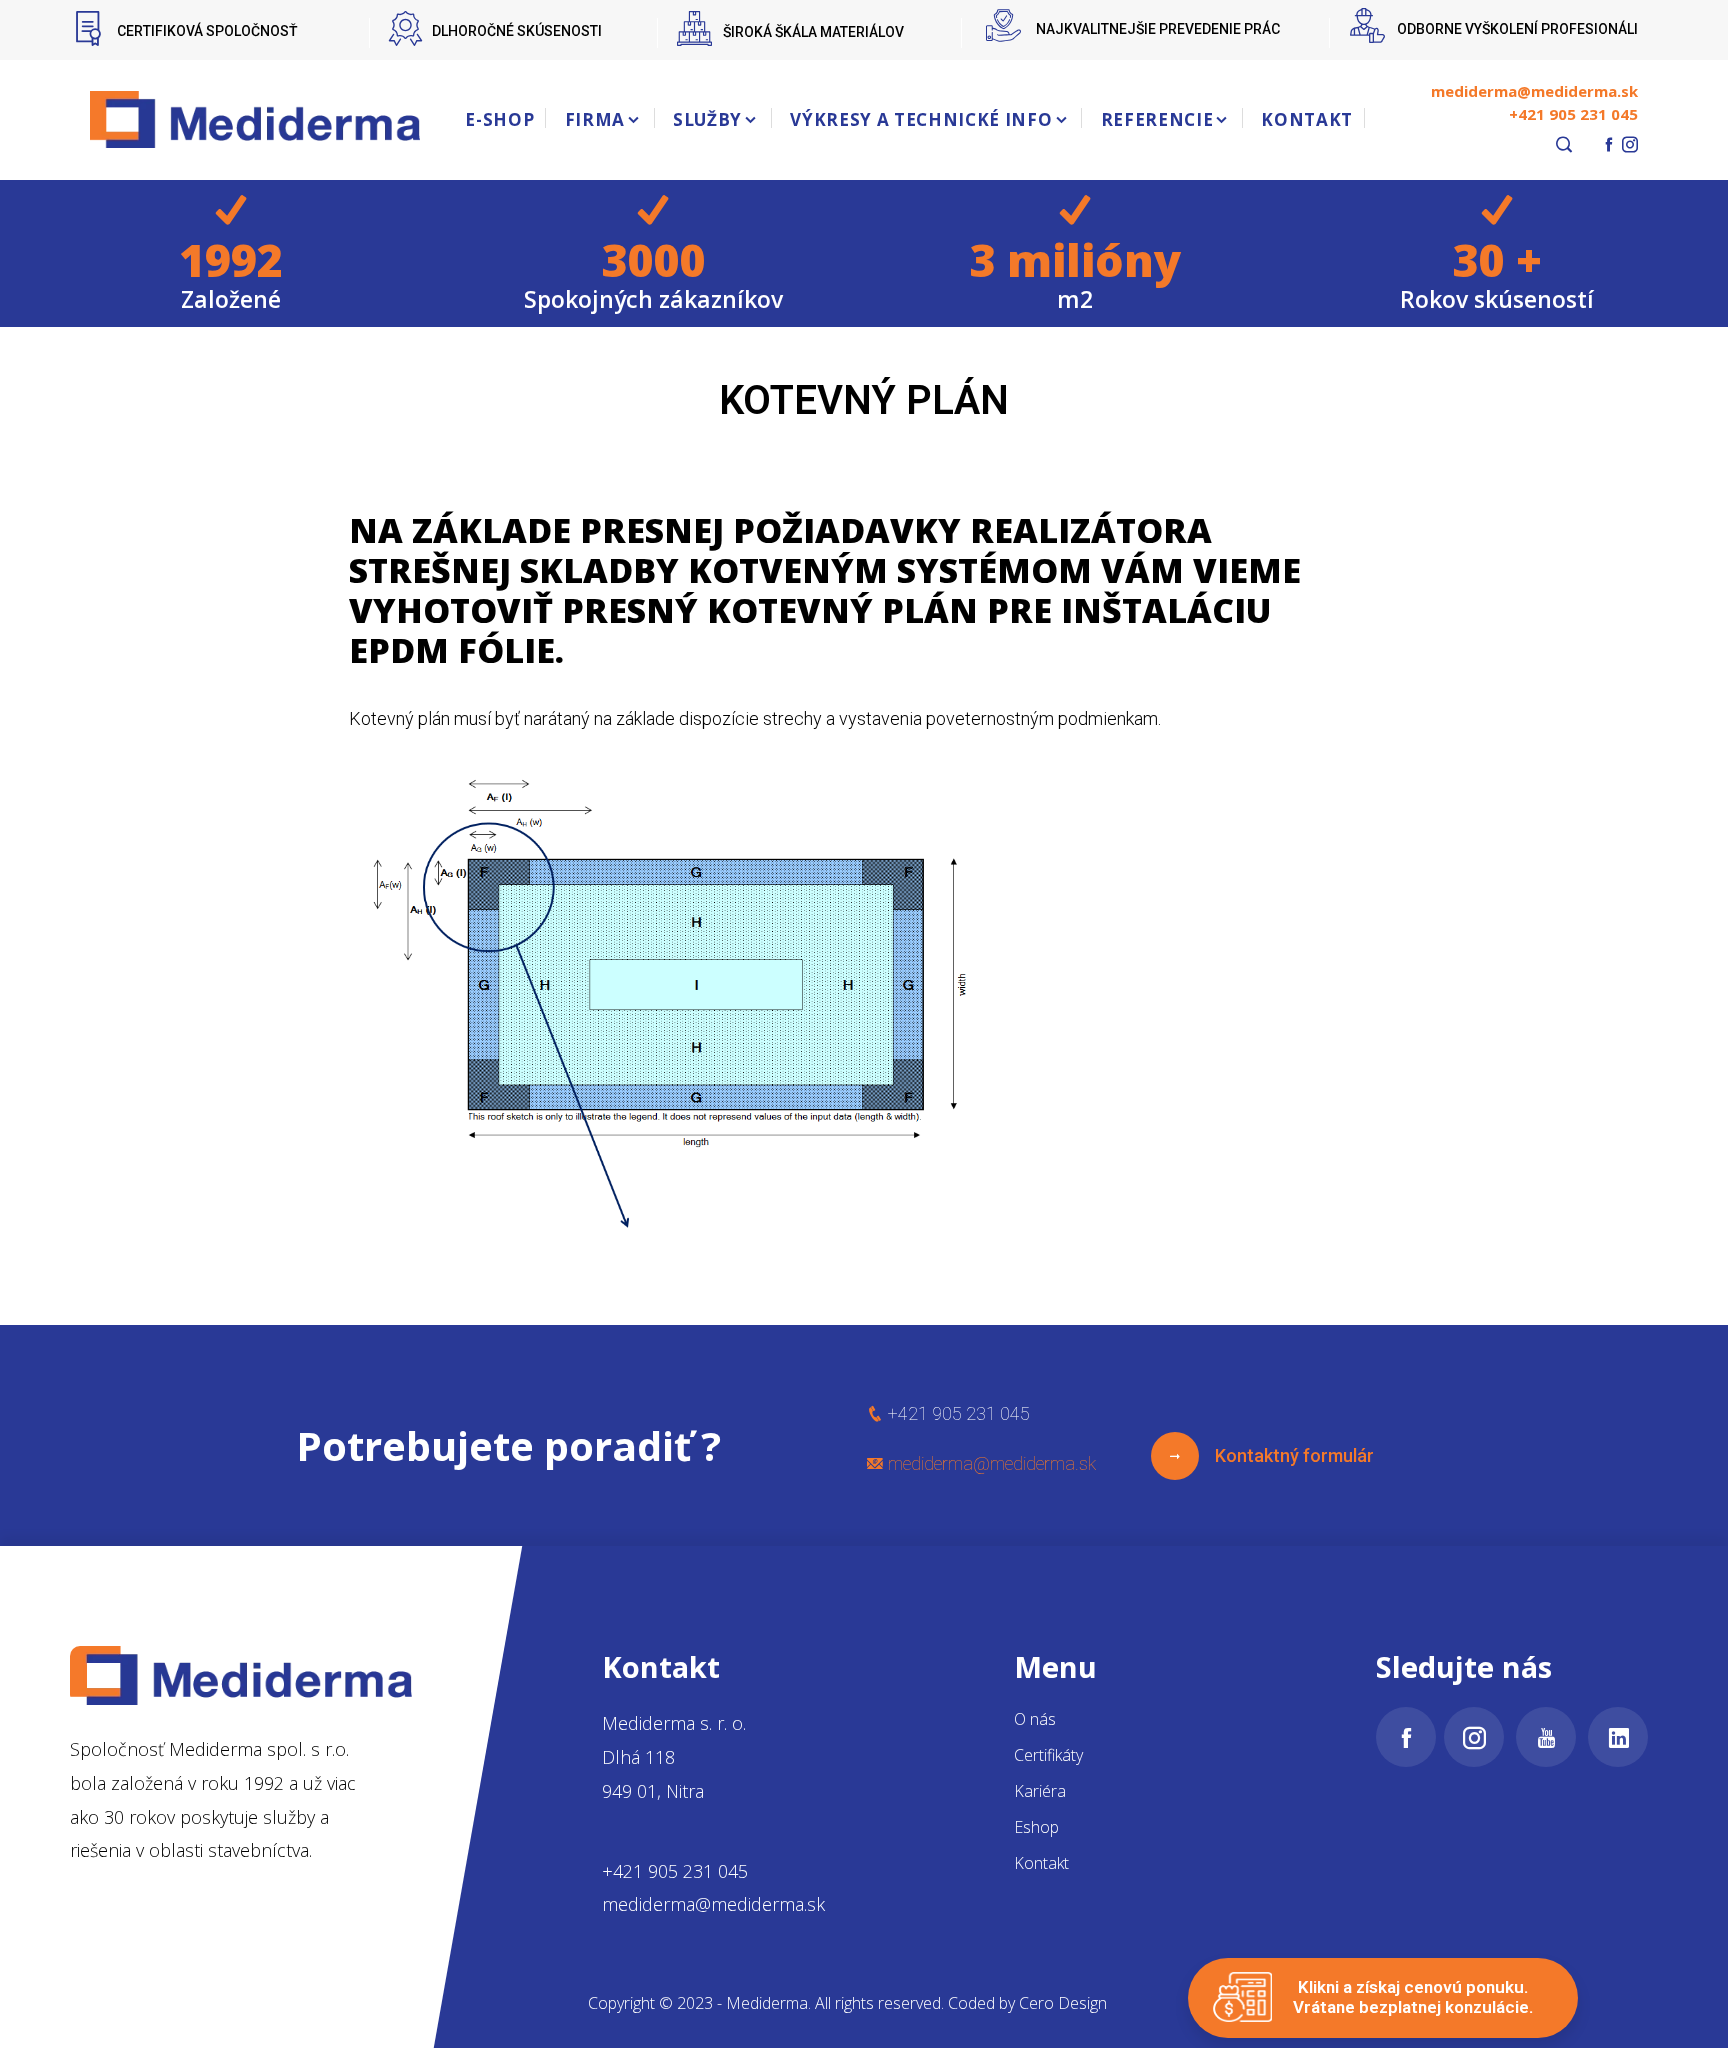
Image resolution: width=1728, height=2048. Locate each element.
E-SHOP (499, 119)
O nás (1035, 1719)
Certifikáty (1048, 1755)
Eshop (1036, 1827)
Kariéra (1040, 1791)
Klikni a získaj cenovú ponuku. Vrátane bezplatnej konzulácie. (1413, 1997)
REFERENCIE (1157, 119)
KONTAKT (1307, 119)
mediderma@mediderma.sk (1534, 91)
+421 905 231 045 (1573, 114)
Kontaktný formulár (1286, 1455)
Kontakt (1041, 1863)
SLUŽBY (707, 119)
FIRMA (595, 119)
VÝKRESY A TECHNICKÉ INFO (921, 119)
